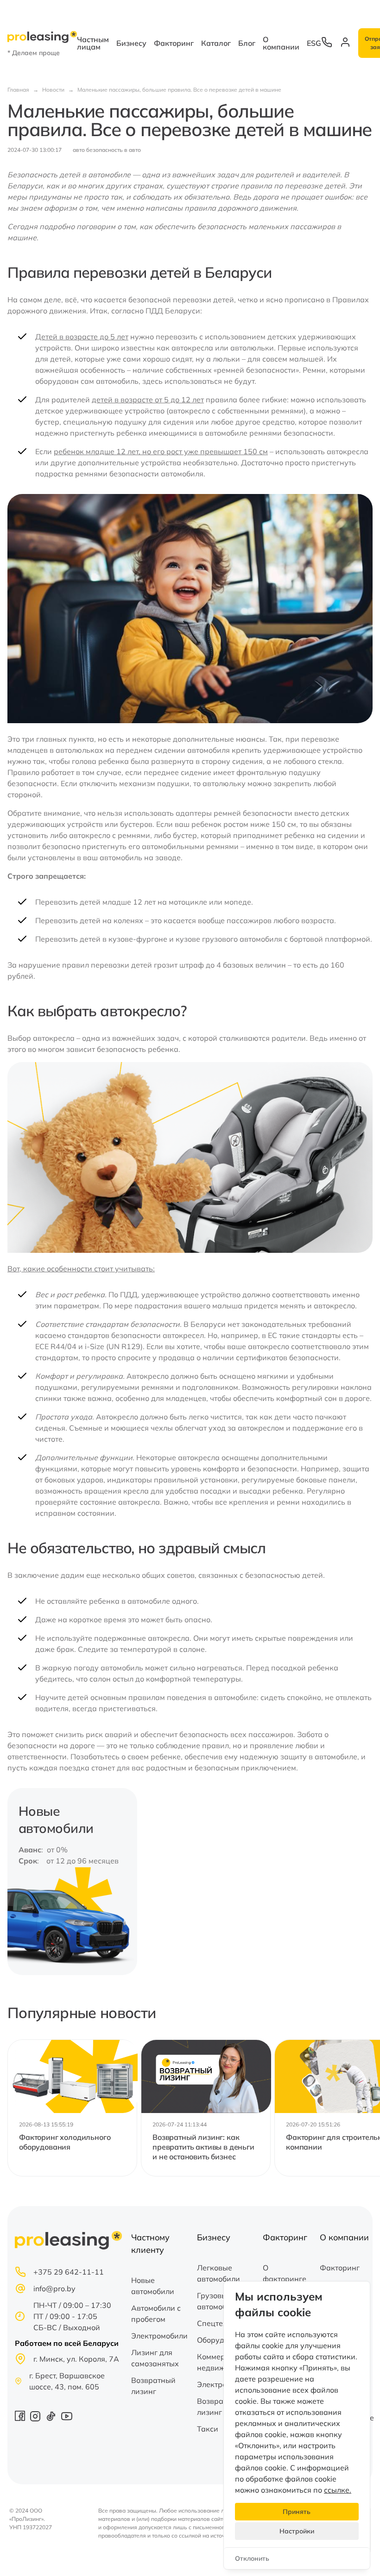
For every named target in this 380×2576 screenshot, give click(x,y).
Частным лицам (93, 43)
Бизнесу (131, 43)
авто (79, 150)
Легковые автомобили (218, 2273)
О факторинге (285, 2273)
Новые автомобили (153, 2286)
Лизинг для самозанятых (155, 2358)
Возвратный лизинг (153, 2386)
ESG (314, 43)
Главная (18, 90)
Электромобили (159, 2336)
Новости (53, 90)
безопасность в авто (114, 150)
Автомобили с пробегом (156, 2313)
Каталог (216, 43)
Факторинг (174, 43)
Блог (247, 43)
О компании (281, 43)
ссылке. (338, 2490)
